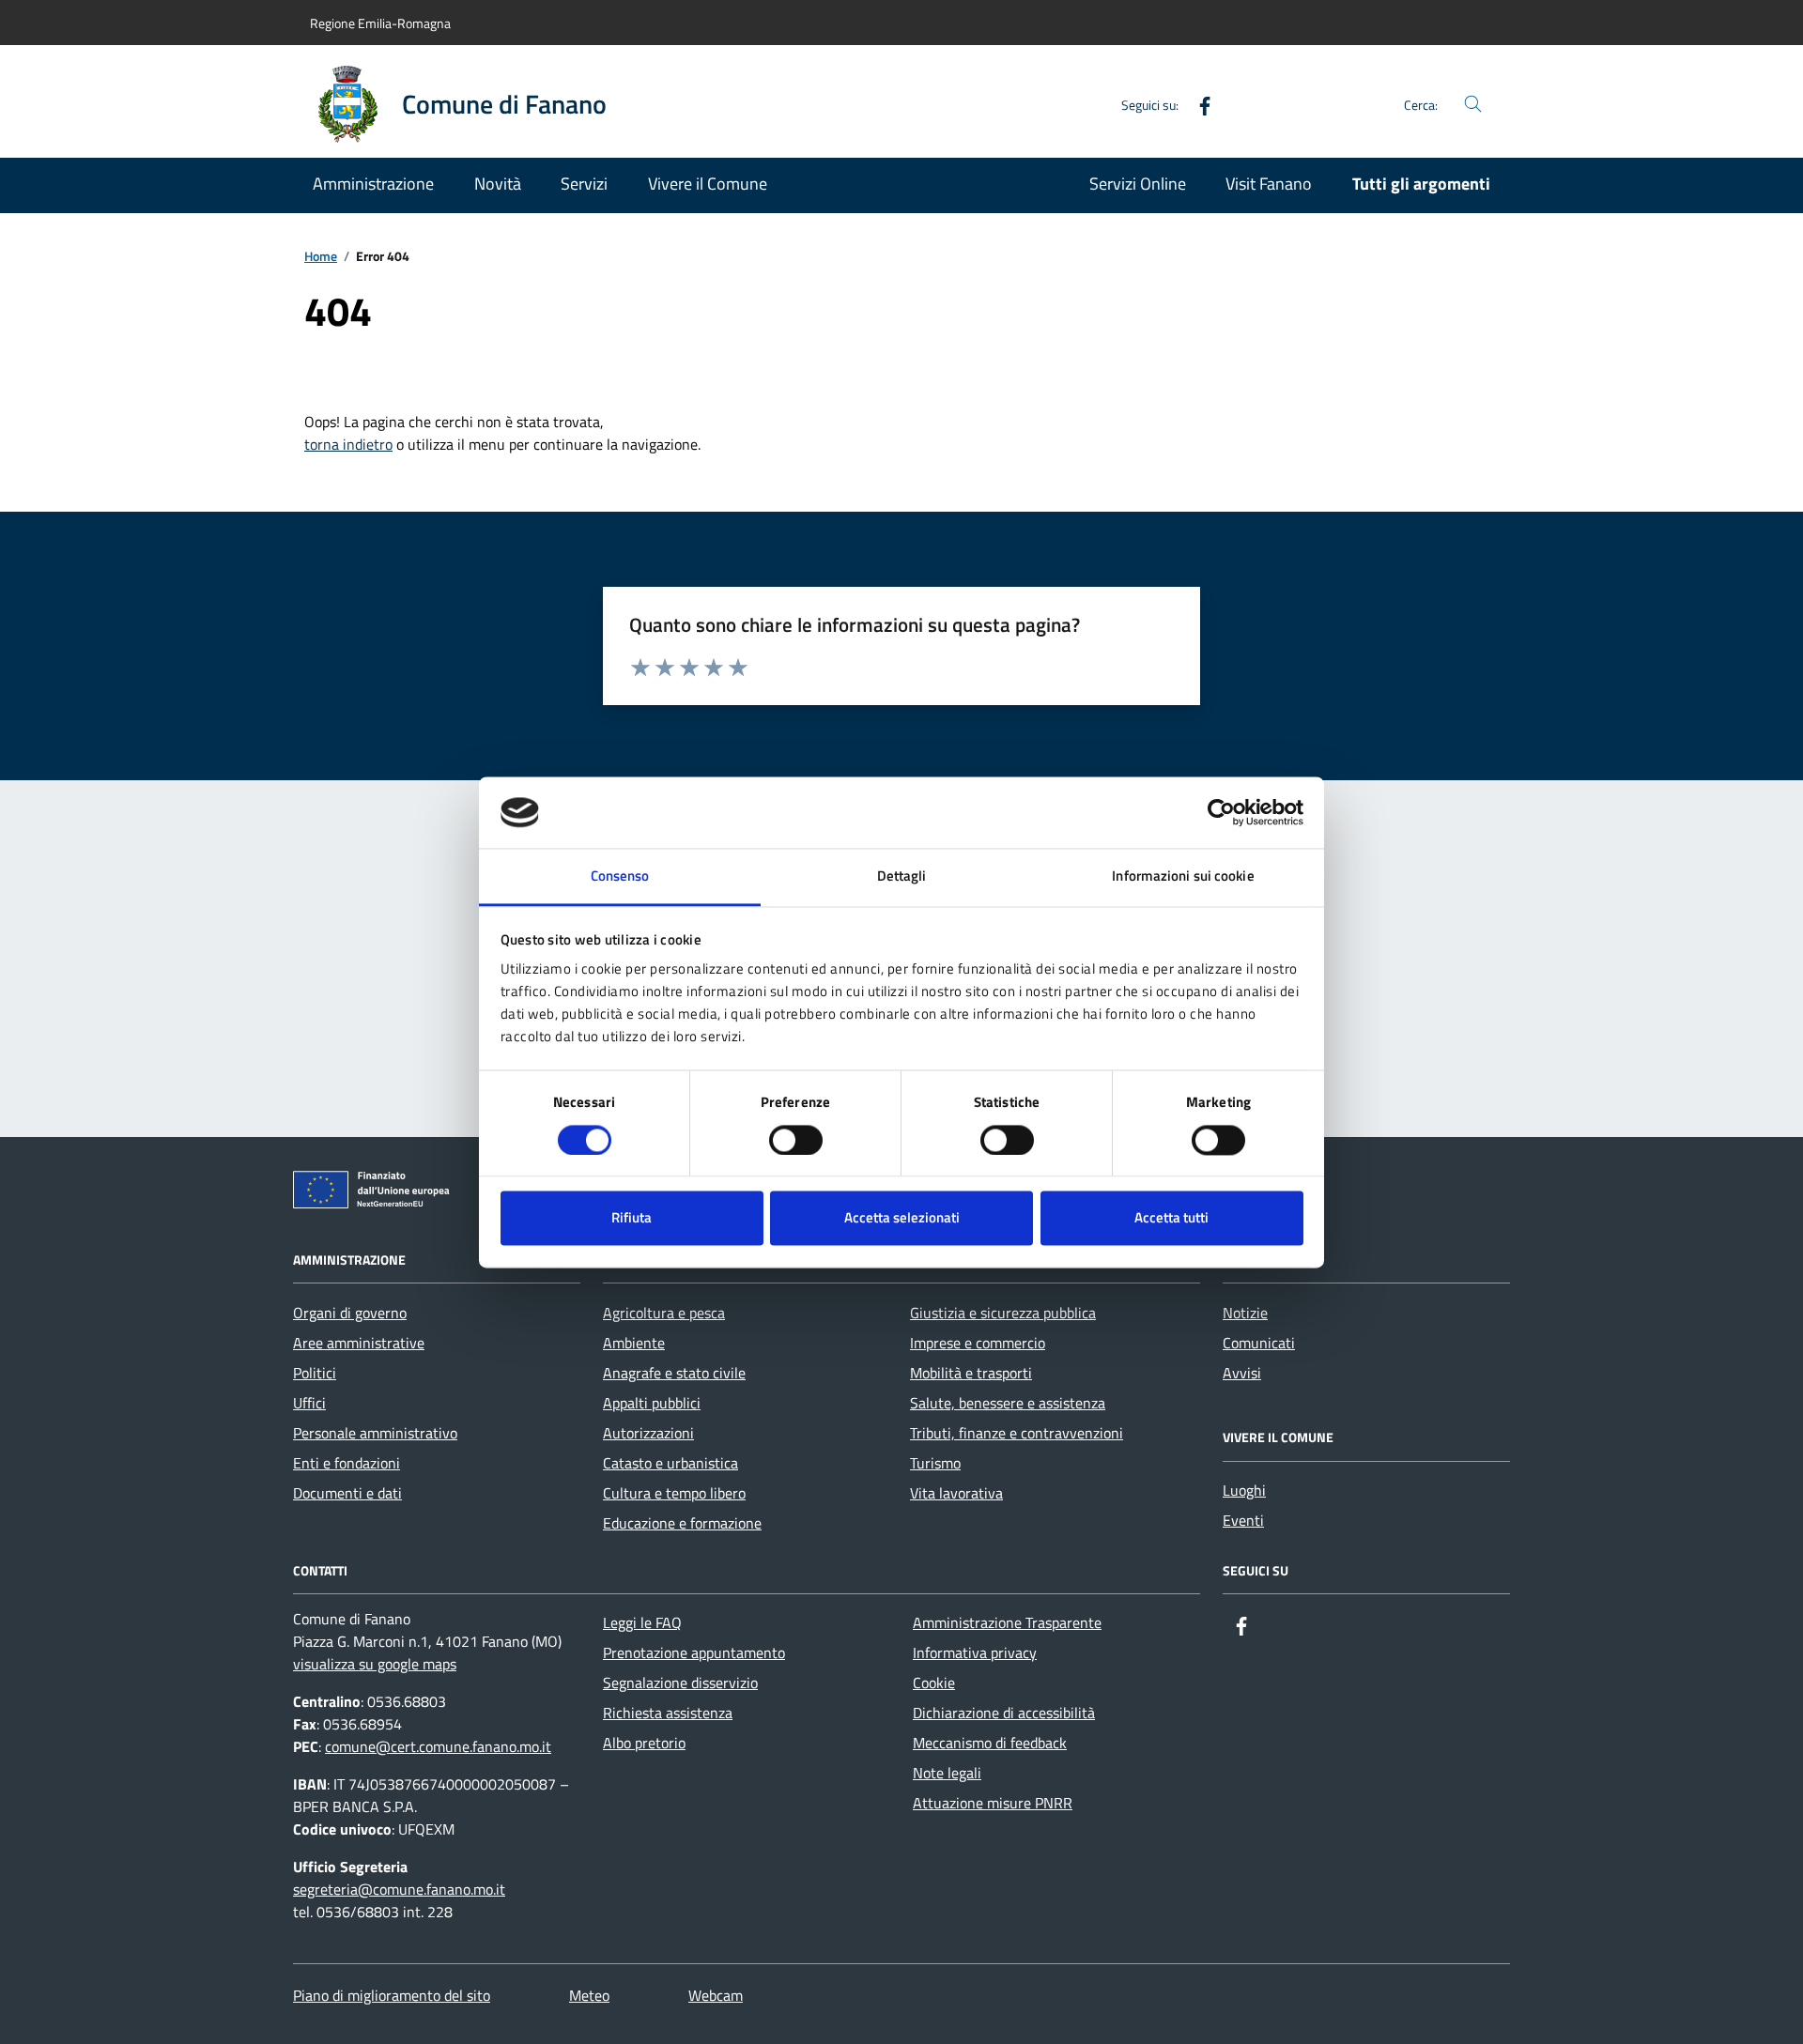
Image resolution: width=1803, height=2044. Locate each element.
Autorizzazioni (648, 1433)
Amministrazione (373, 184)
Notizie (1245, 1313)
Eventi (1243, 1520)
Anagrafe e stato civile (674, 1373)
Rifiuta (632, 1218)
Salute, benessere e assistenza (1008, 1403)
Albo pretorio (644, 1743)
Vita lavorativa (956, 1493)
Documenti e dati (347, 1493)
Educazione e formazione (682, 1523)
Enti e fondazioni (347, 1463)
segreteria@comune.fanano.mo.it (399, 1889)
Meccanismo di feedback (990, 1743)
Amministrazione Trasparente (1007, 1622)
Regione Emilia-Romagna (380, 23)
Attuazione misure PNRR (993, 1803)
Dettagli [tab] (902, 876)
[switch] (796, 1140)
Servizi (584, 184)
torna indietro (348, 444)
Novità (498, 184)
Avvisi (1242, 1373)
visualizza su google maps (375, 1664)
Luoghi (1244, 1490)
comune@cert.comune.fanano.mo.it (438, 1746)
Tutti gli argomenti (1421, 184)
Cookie (934, 1683)
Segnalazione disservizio (680, 1683)
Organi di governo (350, 1313)
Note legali (947, 1773)
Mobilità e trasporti (971, 1373)
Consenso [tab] (620, 876)
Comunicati (1259, 1343)
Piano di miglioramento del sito (392, 1995)
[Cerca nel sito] (1473, 105)
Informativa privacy (975, 1652)
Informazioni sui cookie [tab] (1183, 876)
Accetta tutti (1171, 1218)
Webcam (716, 1995)
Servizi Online (1138, 184)
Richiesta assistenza (668, 1713)
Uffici (309, 1403)
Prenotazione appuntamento (694, 1652)
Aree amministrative (359, 1343)
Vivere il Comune (708, 184)
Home (321, 257)
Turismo (935, 1463)
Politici (315, 1373)
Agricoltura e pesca (664, 1313)
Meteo (589, 1995)
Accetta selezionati (902, 1218)
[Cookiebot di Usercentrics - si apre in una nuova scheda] (1221, 812)
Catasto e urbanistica (670, 1463)
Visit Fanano (1269, 184)
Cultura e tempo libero (674, 1493)
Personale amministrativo (375, 1433)
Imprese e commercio (978, 1343)
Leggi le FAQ (642, 1622)
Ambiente (634, 1343)
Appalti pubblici (652, 1403)
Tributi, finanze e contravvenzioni (1017, 1433)
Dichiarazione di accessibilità (1004, 1713)
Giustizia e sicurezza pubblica (1003, 1313)
